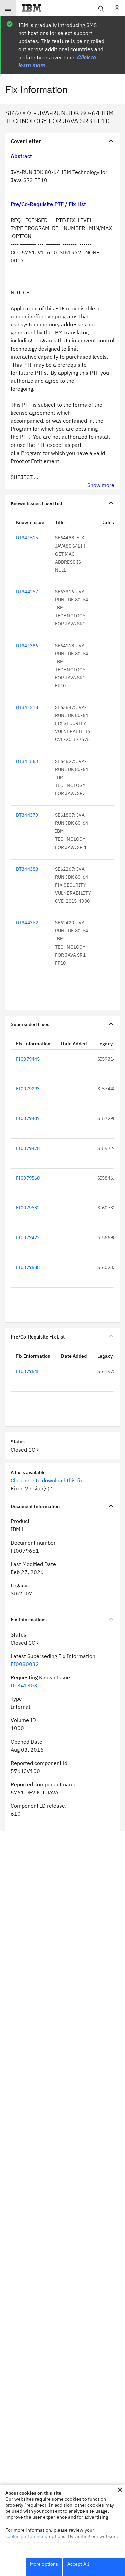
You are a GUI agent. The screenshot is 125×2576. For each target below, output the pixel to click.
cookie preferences (26, 2536)
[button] (120, 2490)
